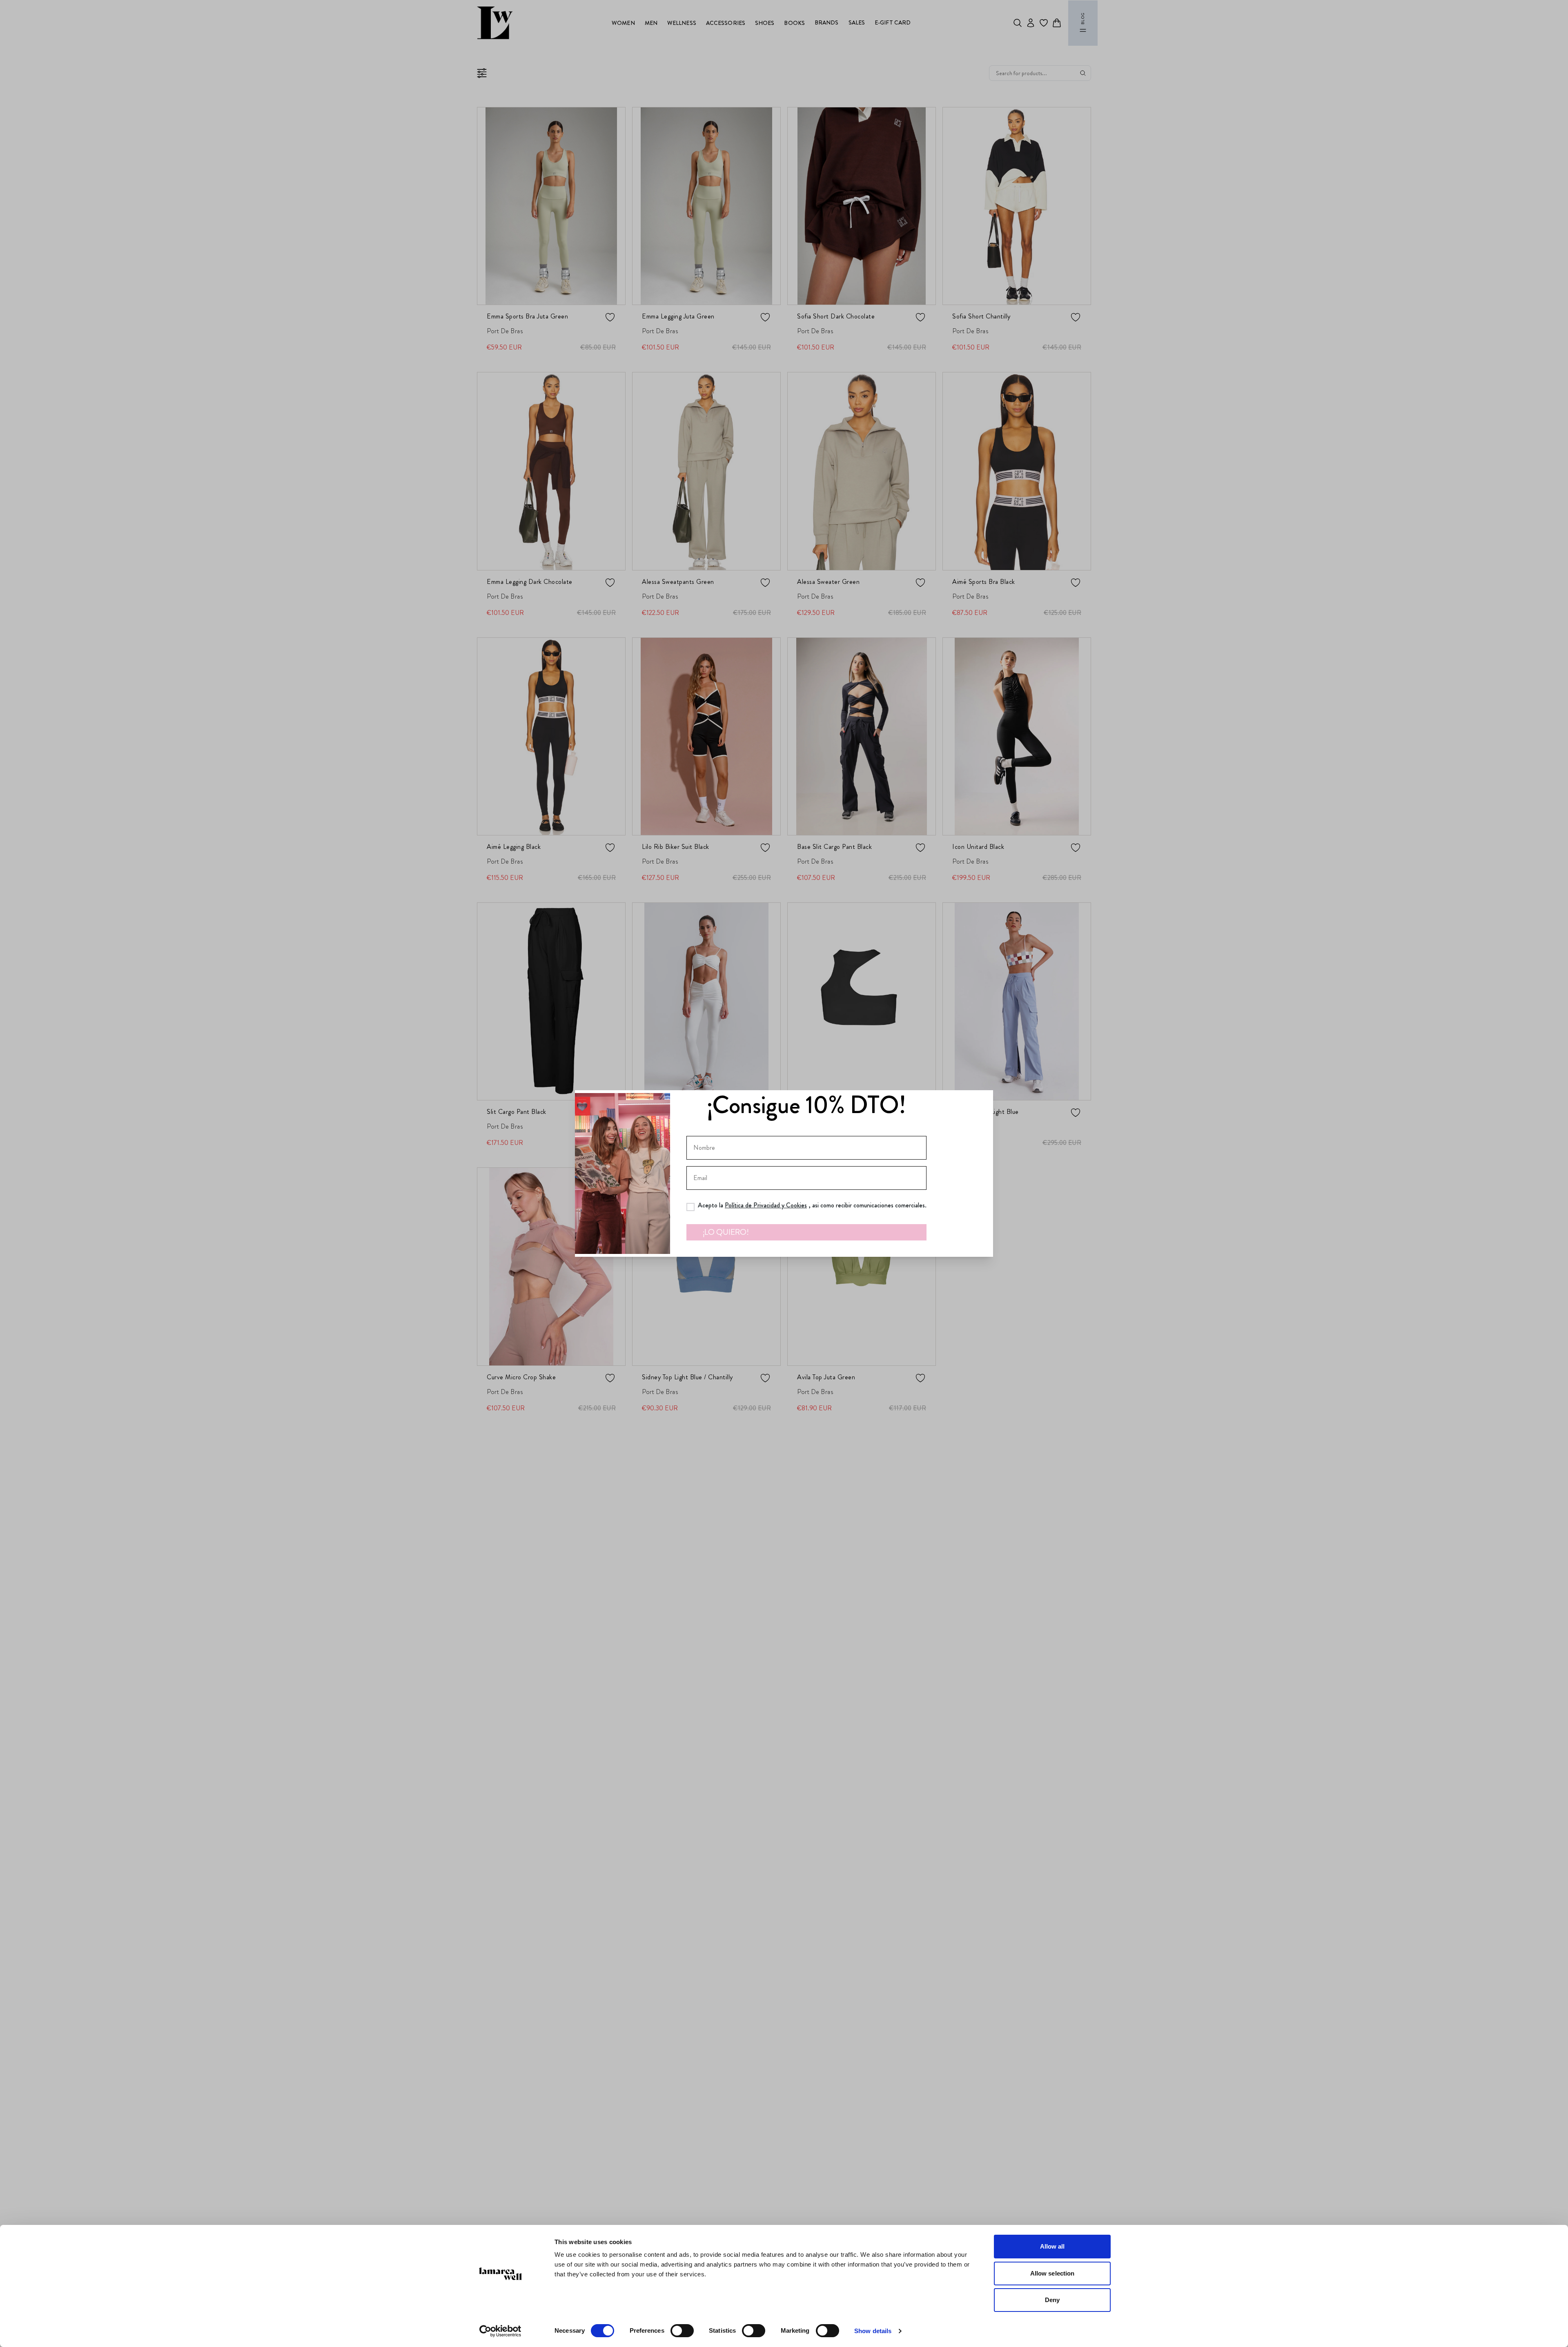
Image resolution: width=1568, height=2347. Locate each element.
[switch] (682, 2331)
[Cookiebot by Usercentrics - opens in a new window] (500, 2331)
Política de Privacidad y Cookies (766, 1205)
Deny (1052, 2300)
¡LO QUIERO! (726, 1232)
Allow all (1052, 2246)
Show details (873, 2331)
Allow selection (1052, 2273)
